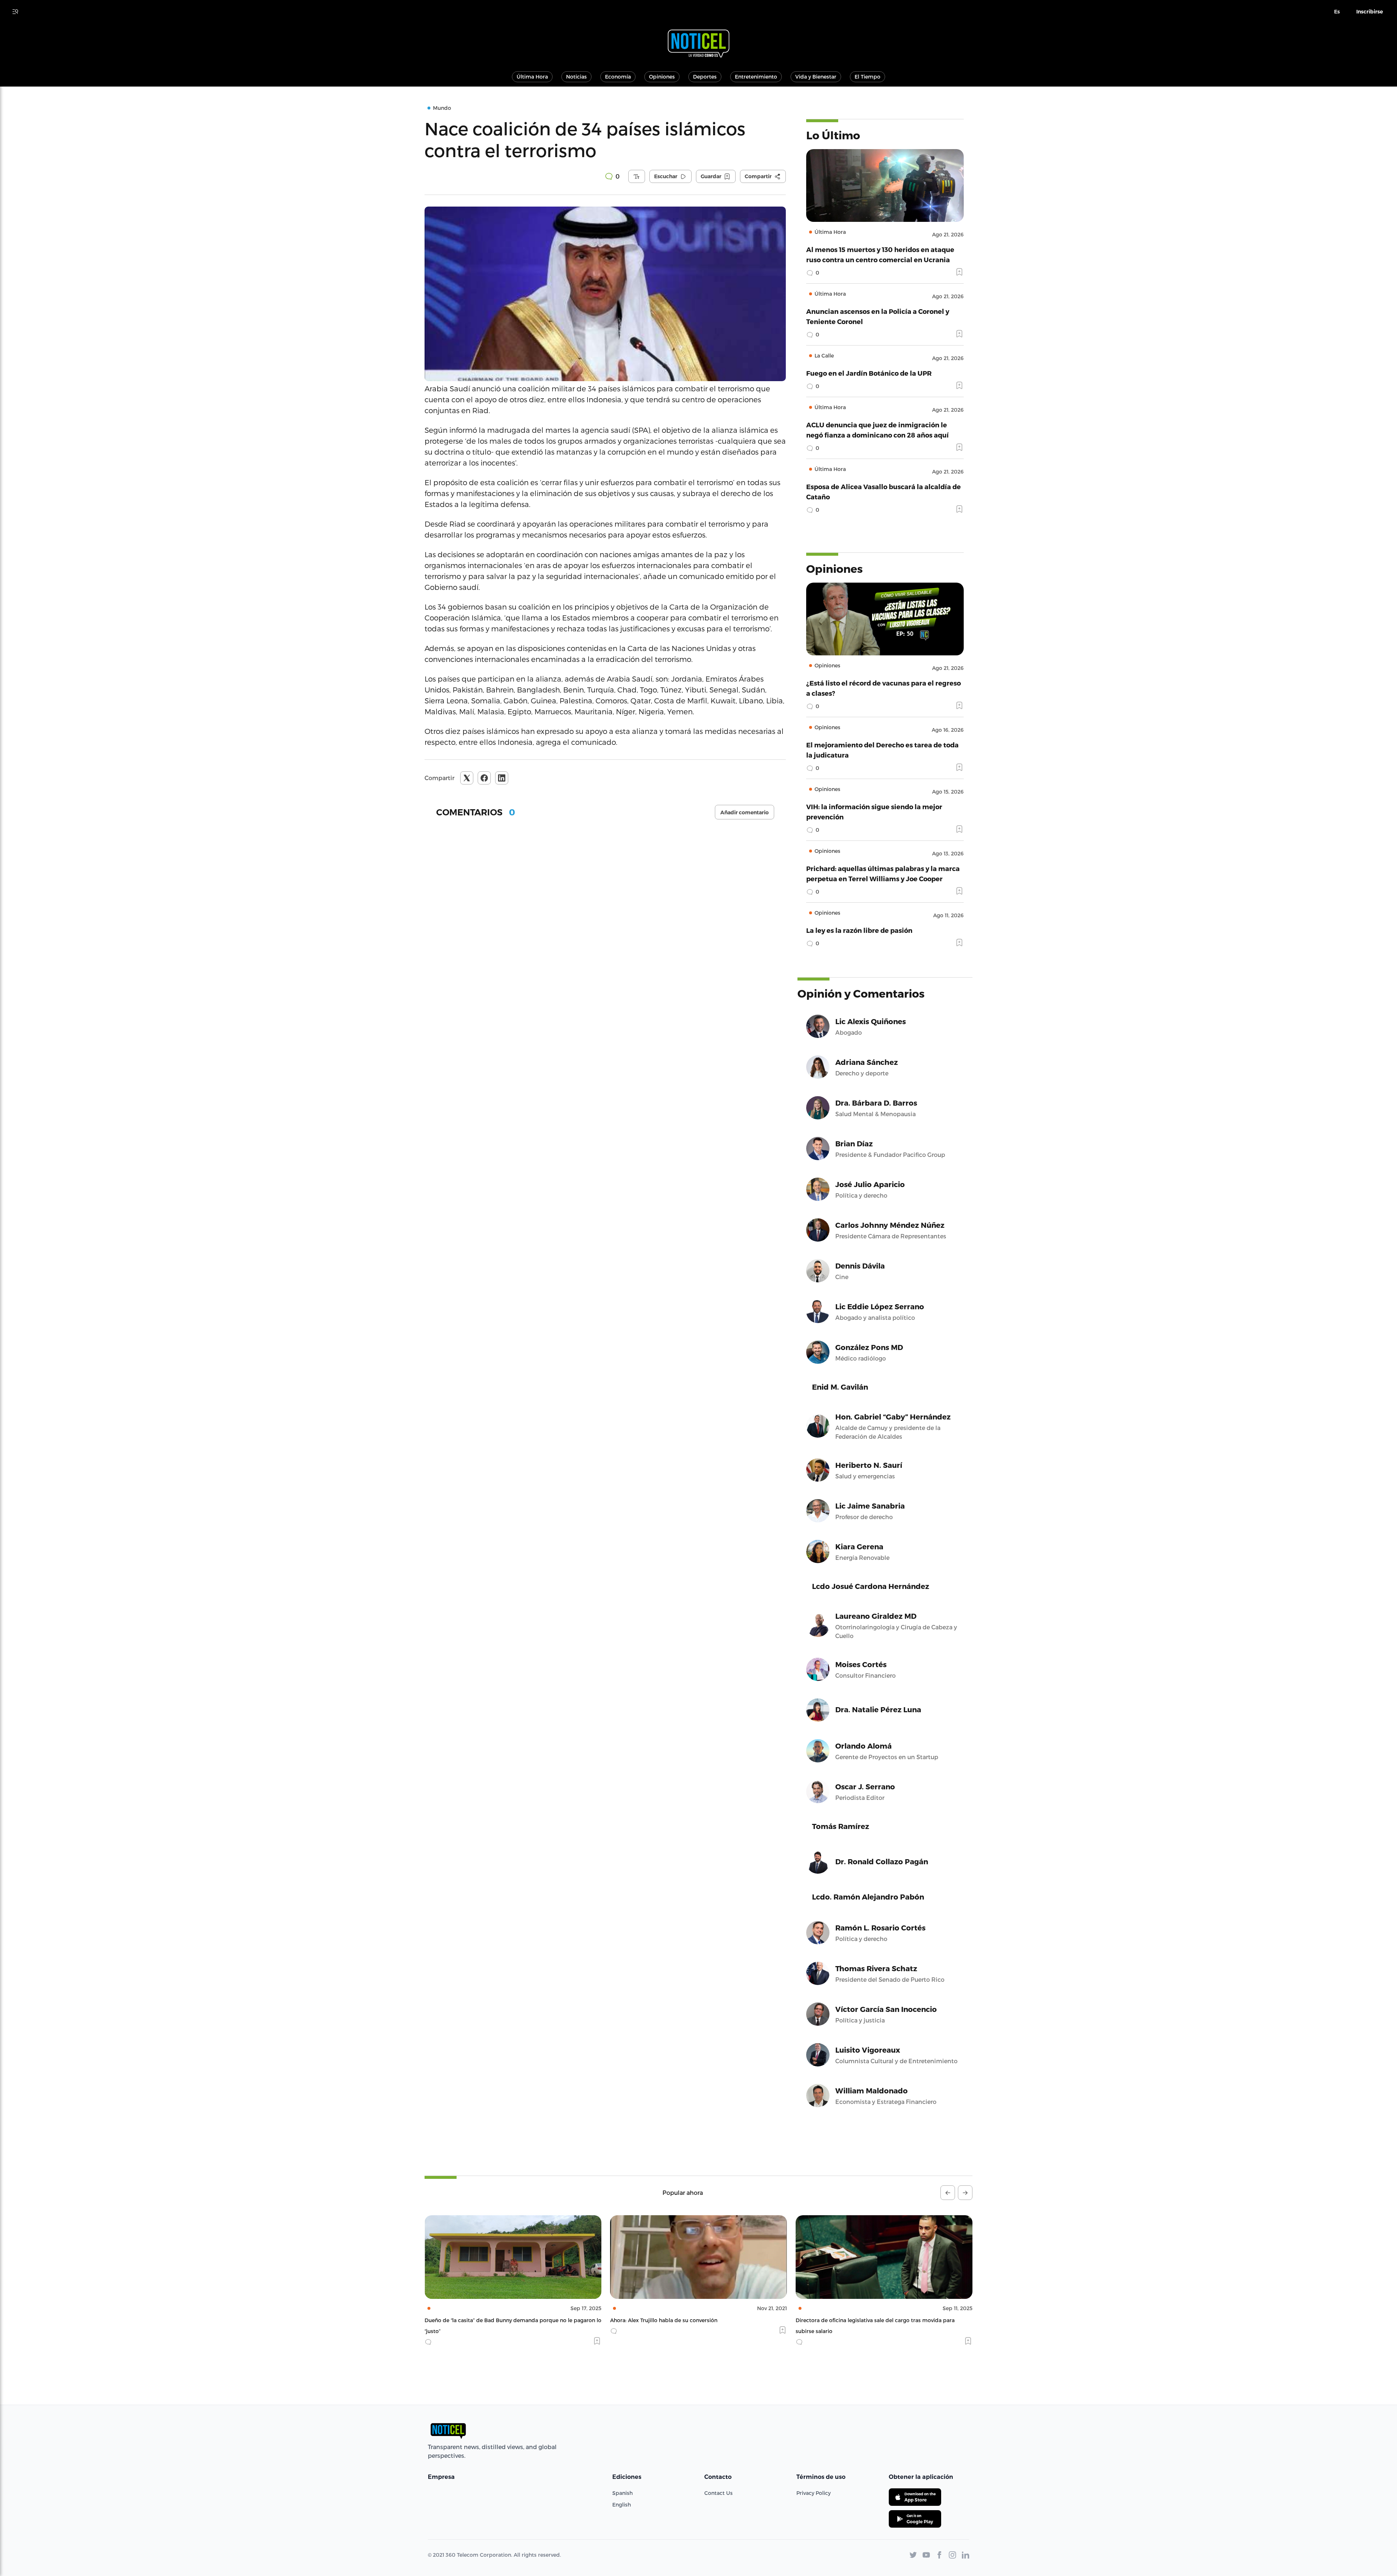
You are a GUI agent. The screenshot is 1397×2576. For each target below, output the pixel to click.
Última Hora (532, 77)
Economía (618, 77)
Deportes (705, 77)
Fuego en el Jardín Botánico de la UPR (869, 373)
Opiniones (662, 77)
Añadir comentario (745, 812)
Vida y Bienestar (816, 77)
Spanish (622, 2493)
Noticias (576, 77)
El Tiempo (867, 77)
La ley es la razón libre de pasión (859, 930)
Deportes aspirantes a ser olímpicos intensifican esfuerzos (870, 2320)
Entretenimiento (756, 77)
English (622, 2505)
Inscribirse (1370, 12)
